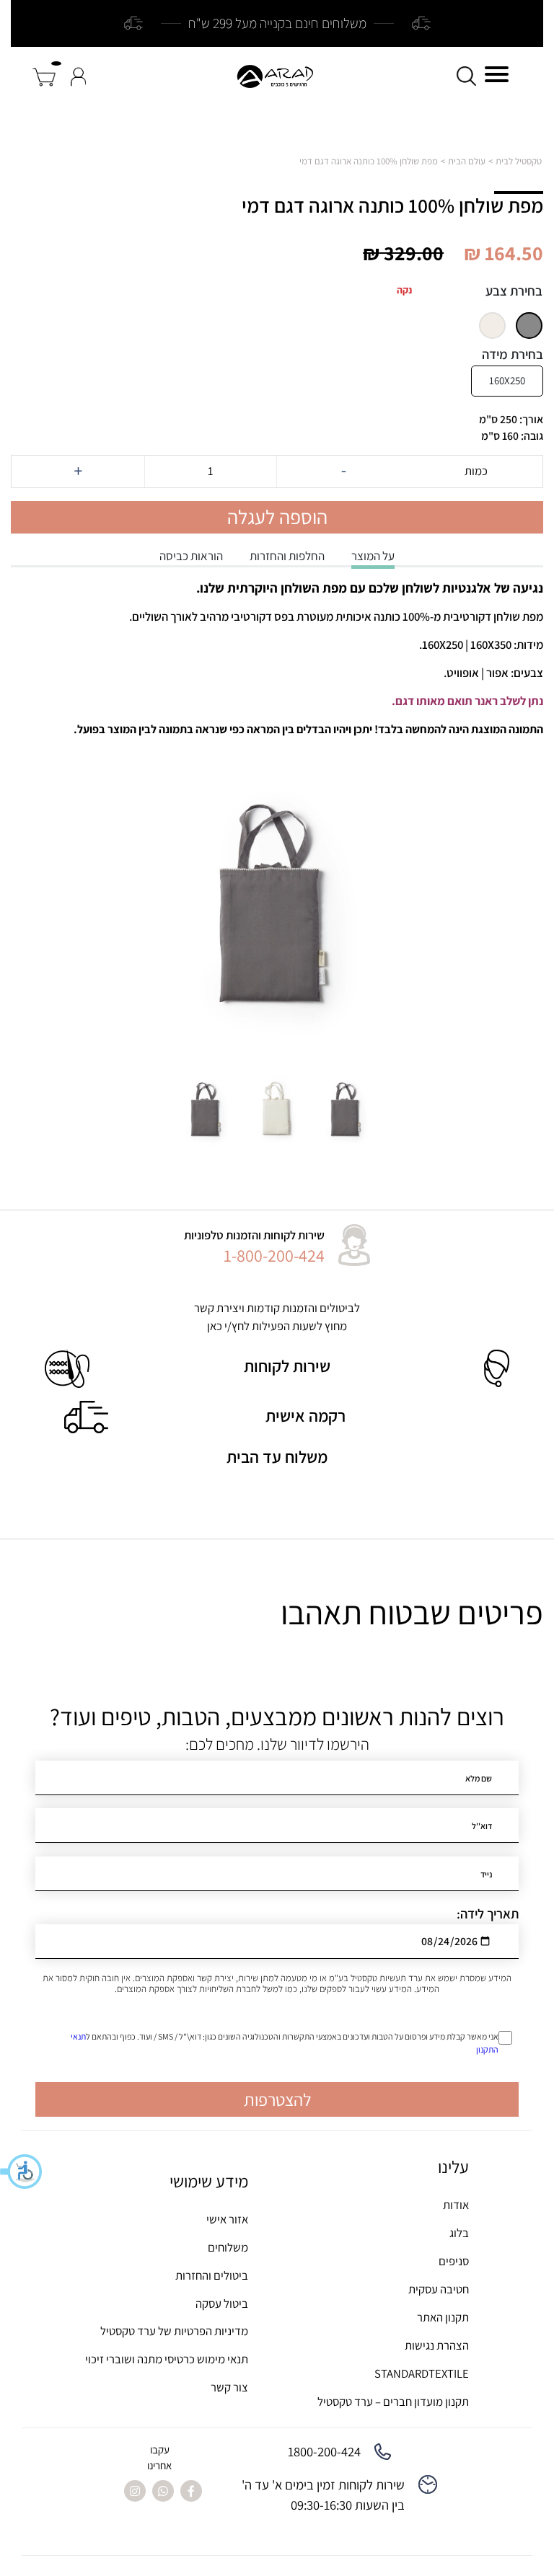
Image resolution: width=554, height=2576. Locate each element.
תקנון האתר (443, 2317)
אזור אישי (227, 2219)
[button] (22, 2172)
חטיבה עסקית (439, 2289)
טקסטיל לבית (519, 161)
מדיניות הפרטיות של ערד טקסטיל (174, 2331)
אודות (456, 2205)
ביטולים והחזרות (212, 2275)
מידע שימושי (209, 2181)
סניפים (454, 2261)
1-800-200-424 (274, 1255)
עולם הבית (467, 161)
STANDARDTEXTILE (422, 2373)
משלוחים (228, 2247)
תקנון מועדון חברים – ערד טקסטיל (393, 2402)
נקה (404, 290)
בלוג (459, 2233)
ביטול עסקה (222, 2303)
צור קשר (229, 2387)
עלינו (453, 2167)
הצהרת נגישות (437, 2345)
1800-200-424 (324, 2451)
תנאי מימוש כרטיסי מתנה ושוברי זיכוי (167, 2359)
